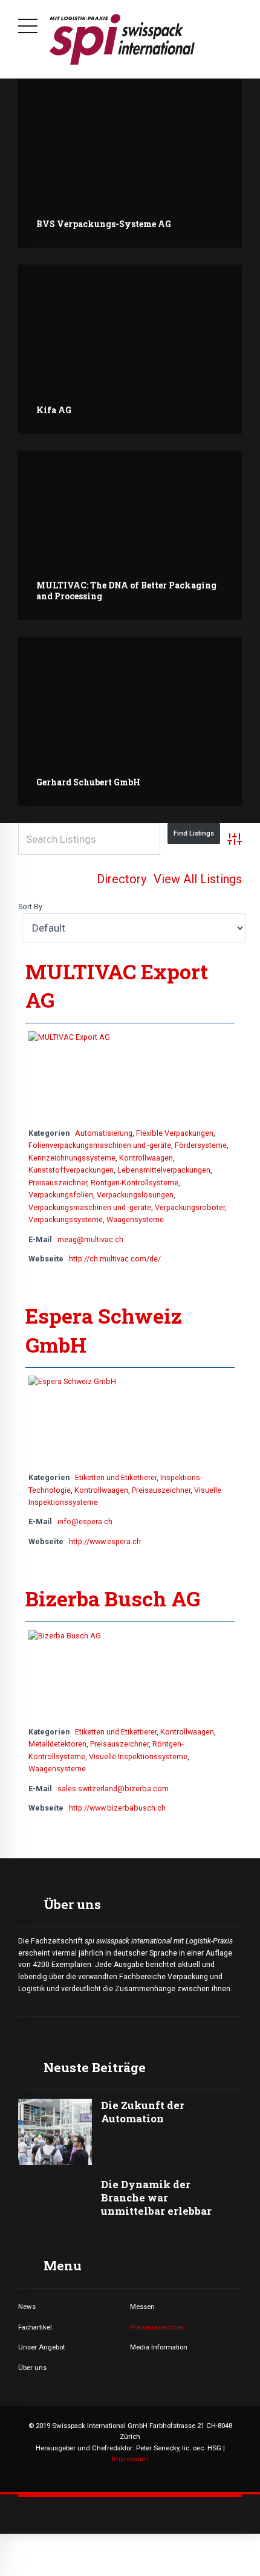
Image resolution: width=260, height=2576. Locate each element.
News (27, 2307)
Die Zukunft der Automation (143, 2112)
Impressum (130, 2459)
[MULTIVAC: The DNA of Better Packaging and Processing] (130, 535)
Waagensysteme (135, 1219)
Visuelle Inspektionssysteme (138, 1757)
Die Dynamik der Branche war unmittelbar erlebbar (156, 2198)
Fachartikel (35, 2327)
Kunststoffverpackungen (71, 1170)
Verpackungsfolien (61, 1195)
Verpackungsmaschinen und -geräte (90, 1207)
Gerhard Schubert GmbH (88, 782)
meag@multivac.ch (90, 1239)
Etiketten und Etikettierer (116, 1477)
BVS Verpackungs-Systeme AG (104, 224)
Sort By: (31, 906)
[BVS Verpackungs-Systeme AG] (130, 163)
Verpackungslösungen (135, 1195)
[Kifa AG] (130, 349)
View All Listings (198, 879)
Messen (142, 2307)
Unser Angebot (41, 2347)
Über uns (32, 2368)
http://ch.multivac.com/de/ (115, 1259)
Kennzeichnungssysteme (72, 1158)
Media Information (159, 2347)
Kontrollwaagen (146, 1158)
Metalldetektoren (57, 1744)
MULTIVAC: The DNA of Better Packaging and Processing (126, 591)
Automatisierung (104, 1133)
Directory (122, 879)
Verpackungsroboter (190, 1207)
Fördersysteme (201, 1145)
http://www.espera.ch (105, 1541)
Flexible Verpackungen (175, 1133)
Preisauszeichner (58, 1183)
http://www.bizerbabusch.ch (117, 1808)
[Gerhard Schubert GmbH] (130, 721)
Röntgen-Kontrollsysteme (135, 1183)
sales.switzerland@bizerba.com (113, 1789)
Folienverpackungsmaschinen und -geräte (100, 1145)
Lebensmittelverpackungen (164, 1170)
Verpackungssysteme (66, 1219)
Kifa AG (54, 410)
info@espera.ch (85, 1521)
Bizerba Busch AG (113, 1598)
